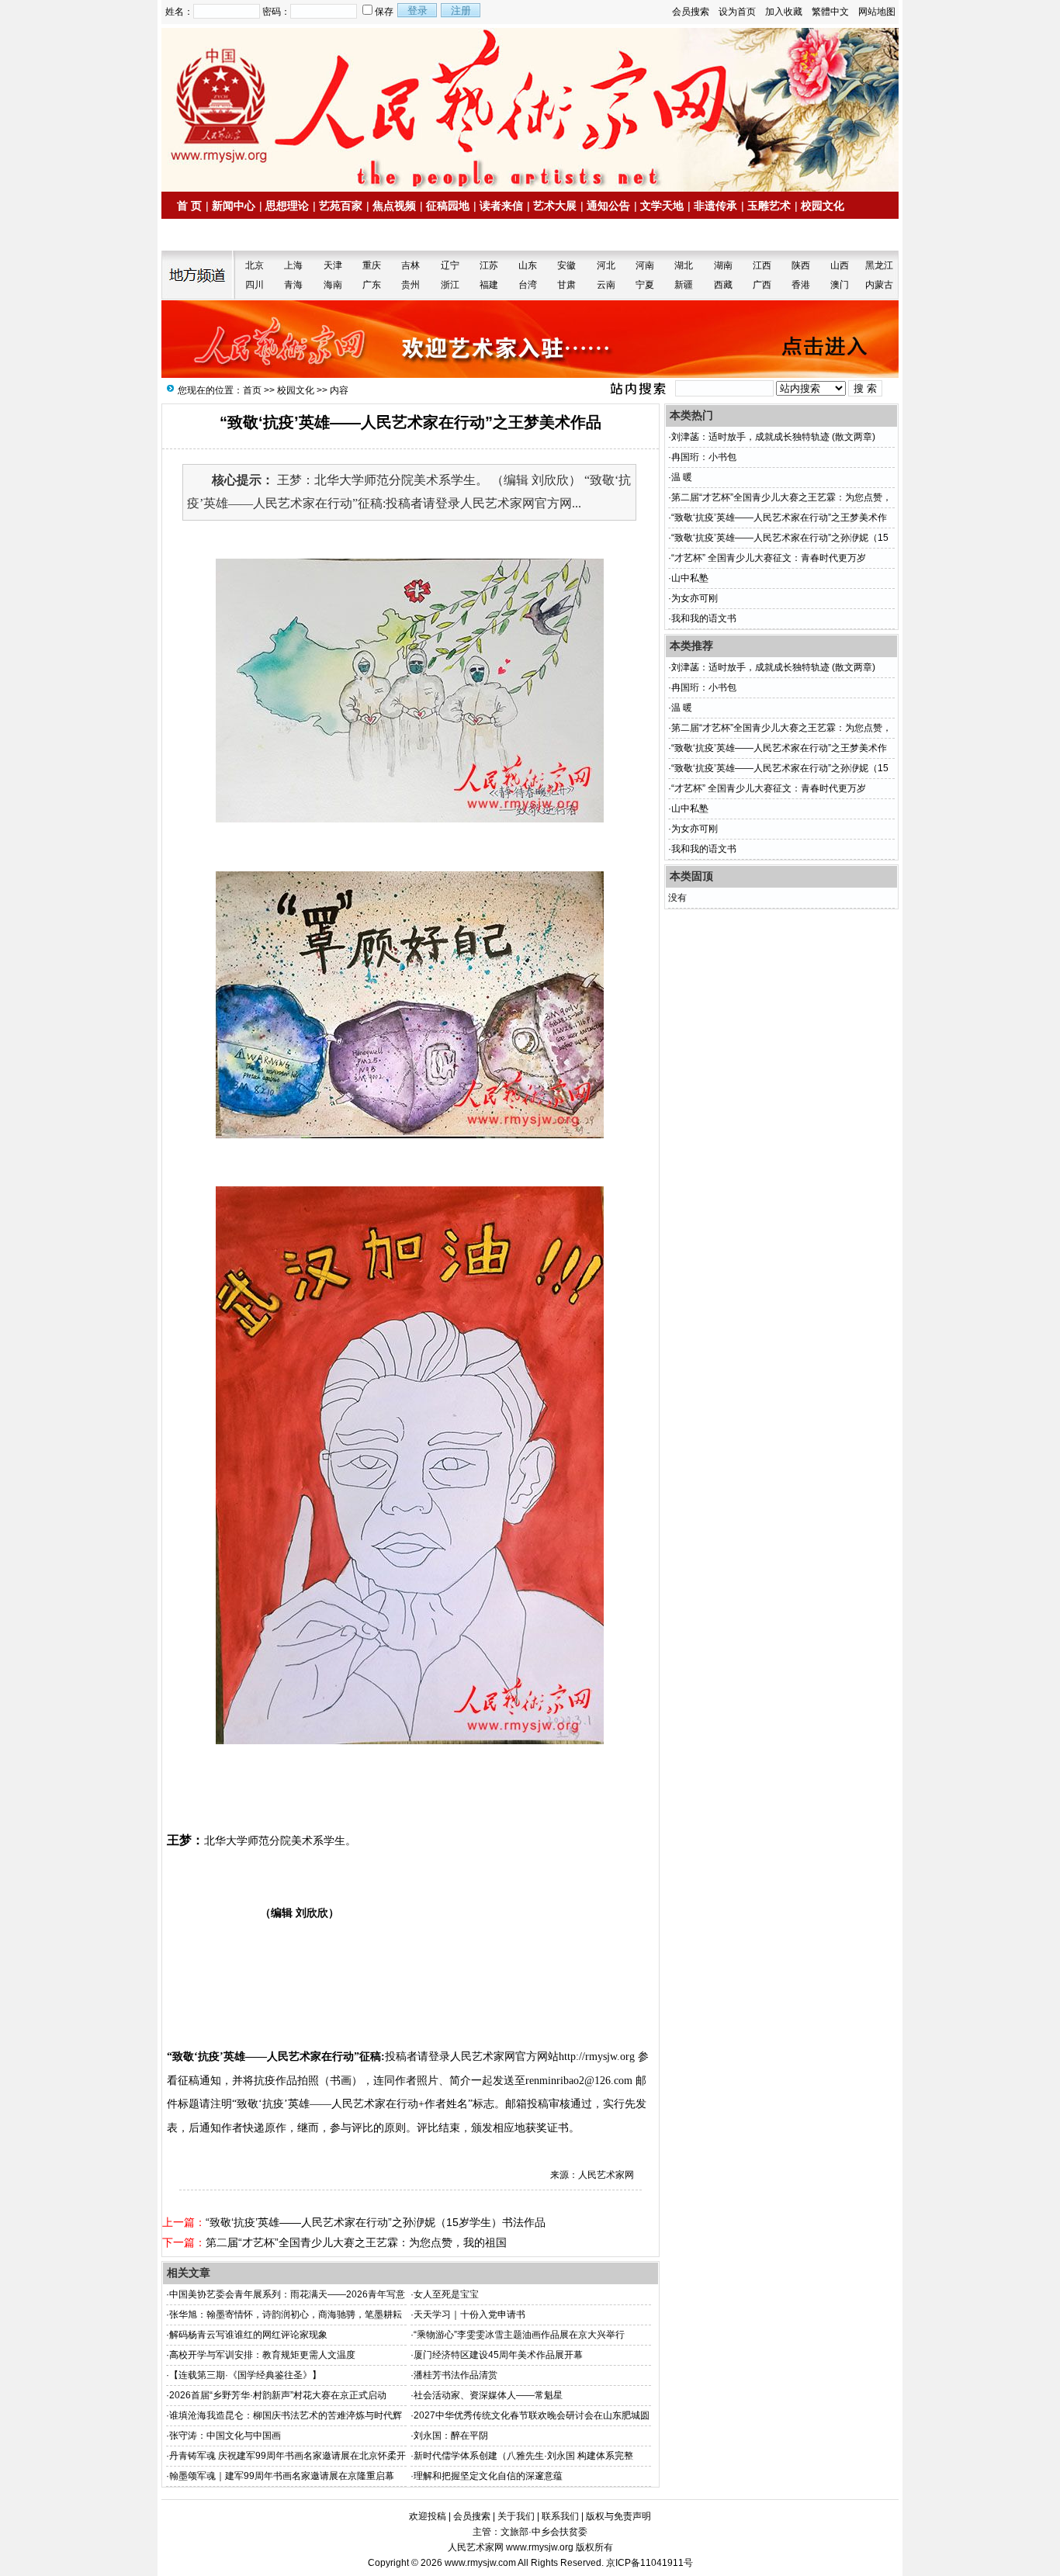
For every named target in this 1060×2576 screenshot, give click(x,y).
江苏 (489, 265)
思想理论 (287, 206)
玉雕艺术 (769, 206)
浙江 (450, 285)
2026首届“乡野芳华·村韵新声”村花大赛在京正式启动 (278, 2395)
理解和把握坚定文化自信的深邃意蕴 (488, 2476)
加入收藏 (784, 12)
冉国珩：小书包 (704, 457)
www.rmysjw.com (480, 2563)
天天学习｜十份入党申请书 (469, 2315)
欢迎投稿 (428, 2516)
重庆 (372, 265)
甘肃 (566, 285)
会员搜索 (691, 12)
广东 (372, 285)
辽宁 (450, 265)
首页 (252, 390)
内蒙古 (879, 285)
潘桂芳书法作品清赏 (456, 2375)
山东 (528, 265)
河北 (606, 265)
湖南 (723, 265)
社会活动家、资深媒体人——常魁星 (488, 2395)
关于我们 (516, 2516)
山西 (840, 265)
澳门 (840, 285)
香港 (801, 285)
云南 (606, 285)
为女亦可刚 (695, 598)
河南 (645, 265)
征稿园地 (448, 206)
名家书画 (258, 235)
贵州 (410, 285)
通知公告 (608, 206)
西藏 (723, 285)
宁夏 (645, 285)
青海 (293, 285)
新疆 (684, 285)
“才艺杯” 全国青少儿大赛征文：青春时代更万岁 (769, 558)
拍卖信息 (205, 235)
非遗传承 (715, 206)
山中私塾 (690, 578)
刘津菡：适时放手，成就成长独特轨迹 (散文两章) (773, 437)
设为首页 (737, 12)
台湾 (528, 285)
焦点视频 (394, 206)
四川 (255, 285)
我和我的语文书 (704, 618)
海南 (333, 285)
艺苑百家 (341, 206)
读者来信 (501, 206)
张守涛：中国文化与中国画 (225, 2436)
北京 (255, 265)
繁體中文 (830, 12)
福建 (489, 285)
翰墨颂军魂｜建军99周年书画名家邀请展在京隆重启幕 (282, 2476)
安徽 (566, 265)
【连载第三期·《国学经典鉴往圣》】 (245, 2375)
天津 (333, 265)
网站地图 (877, 12)
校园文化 (823, 206)
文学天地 (662, 206)
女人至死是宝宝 (446, 2294)
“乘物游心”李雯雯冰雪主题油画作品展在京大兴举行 (519, 2335)
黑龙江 (879, 265)
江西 (762, 265)
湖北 (684, 265)
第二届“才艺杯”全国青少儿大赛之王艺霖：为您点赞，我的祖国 (356, 2242)
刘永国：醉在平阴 (451, 2436)
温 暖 (682, 477)
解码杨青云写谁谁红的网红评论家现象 (248, 2335)
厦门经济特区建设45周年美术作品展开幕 (498, 2355)
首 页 (189, 206)
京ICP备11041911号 (650, 2563)
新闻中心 (234, 206)
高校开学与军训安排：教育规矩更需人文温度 (262, 2355)
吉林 (410, 265)
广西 (762, 285)
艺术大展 (555, 206)
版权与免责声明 (618, 2516)
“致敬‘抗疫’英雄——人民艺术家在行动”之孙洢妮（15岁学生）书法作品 (376, 2222)
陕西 (801, 265)
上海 (293, 265)
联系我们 (560, 2516)
